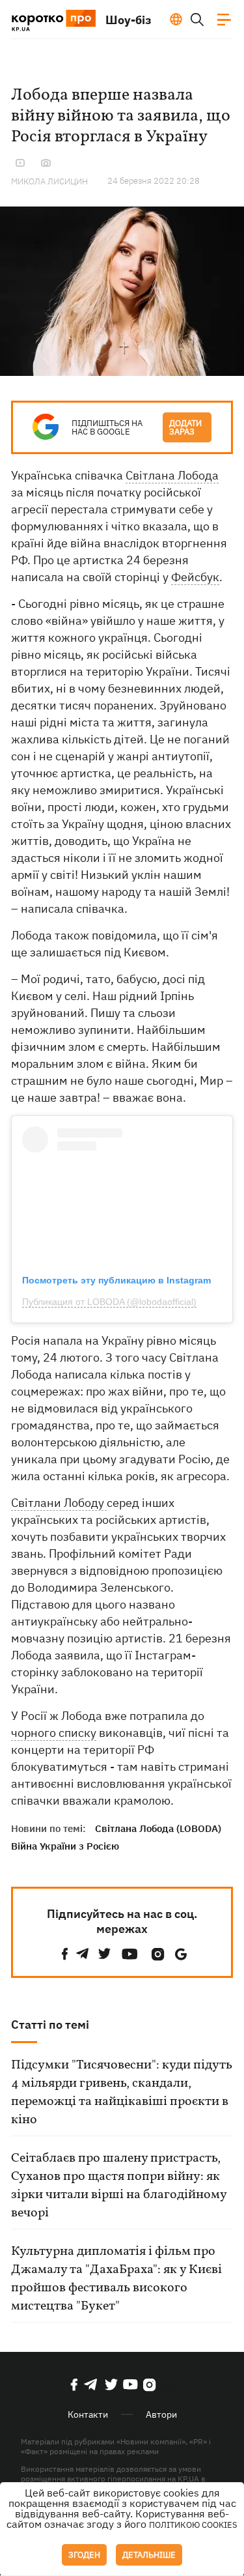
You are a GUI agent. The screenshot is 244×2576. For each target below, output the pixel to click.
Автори (161, 2414)
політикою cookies (193, 2525)
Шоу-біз (129, 20)
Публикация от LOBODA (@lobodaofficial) (109, 1302)
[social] (65, 1954)
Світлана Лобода (172, 475)
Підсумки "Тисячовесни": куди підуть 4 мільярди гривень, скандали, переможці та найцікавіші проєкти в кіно (122, 2093)
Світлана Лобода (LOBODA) (158, 1828)
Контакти (88, 2414)
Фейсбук (195, 577)
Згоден (84, 2555)
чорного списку (54, 1733)
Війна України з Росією (65, 1846)
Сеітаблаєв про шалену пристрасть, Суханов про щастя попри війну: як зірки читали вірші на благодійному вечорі (119, 2186)
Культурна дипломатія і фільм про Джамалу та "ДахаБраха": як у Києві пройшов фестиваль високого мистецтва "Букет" (116, 2279)
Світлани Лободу (59, 1503)
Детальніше (149, 2555)
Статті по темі (50, 2025)
